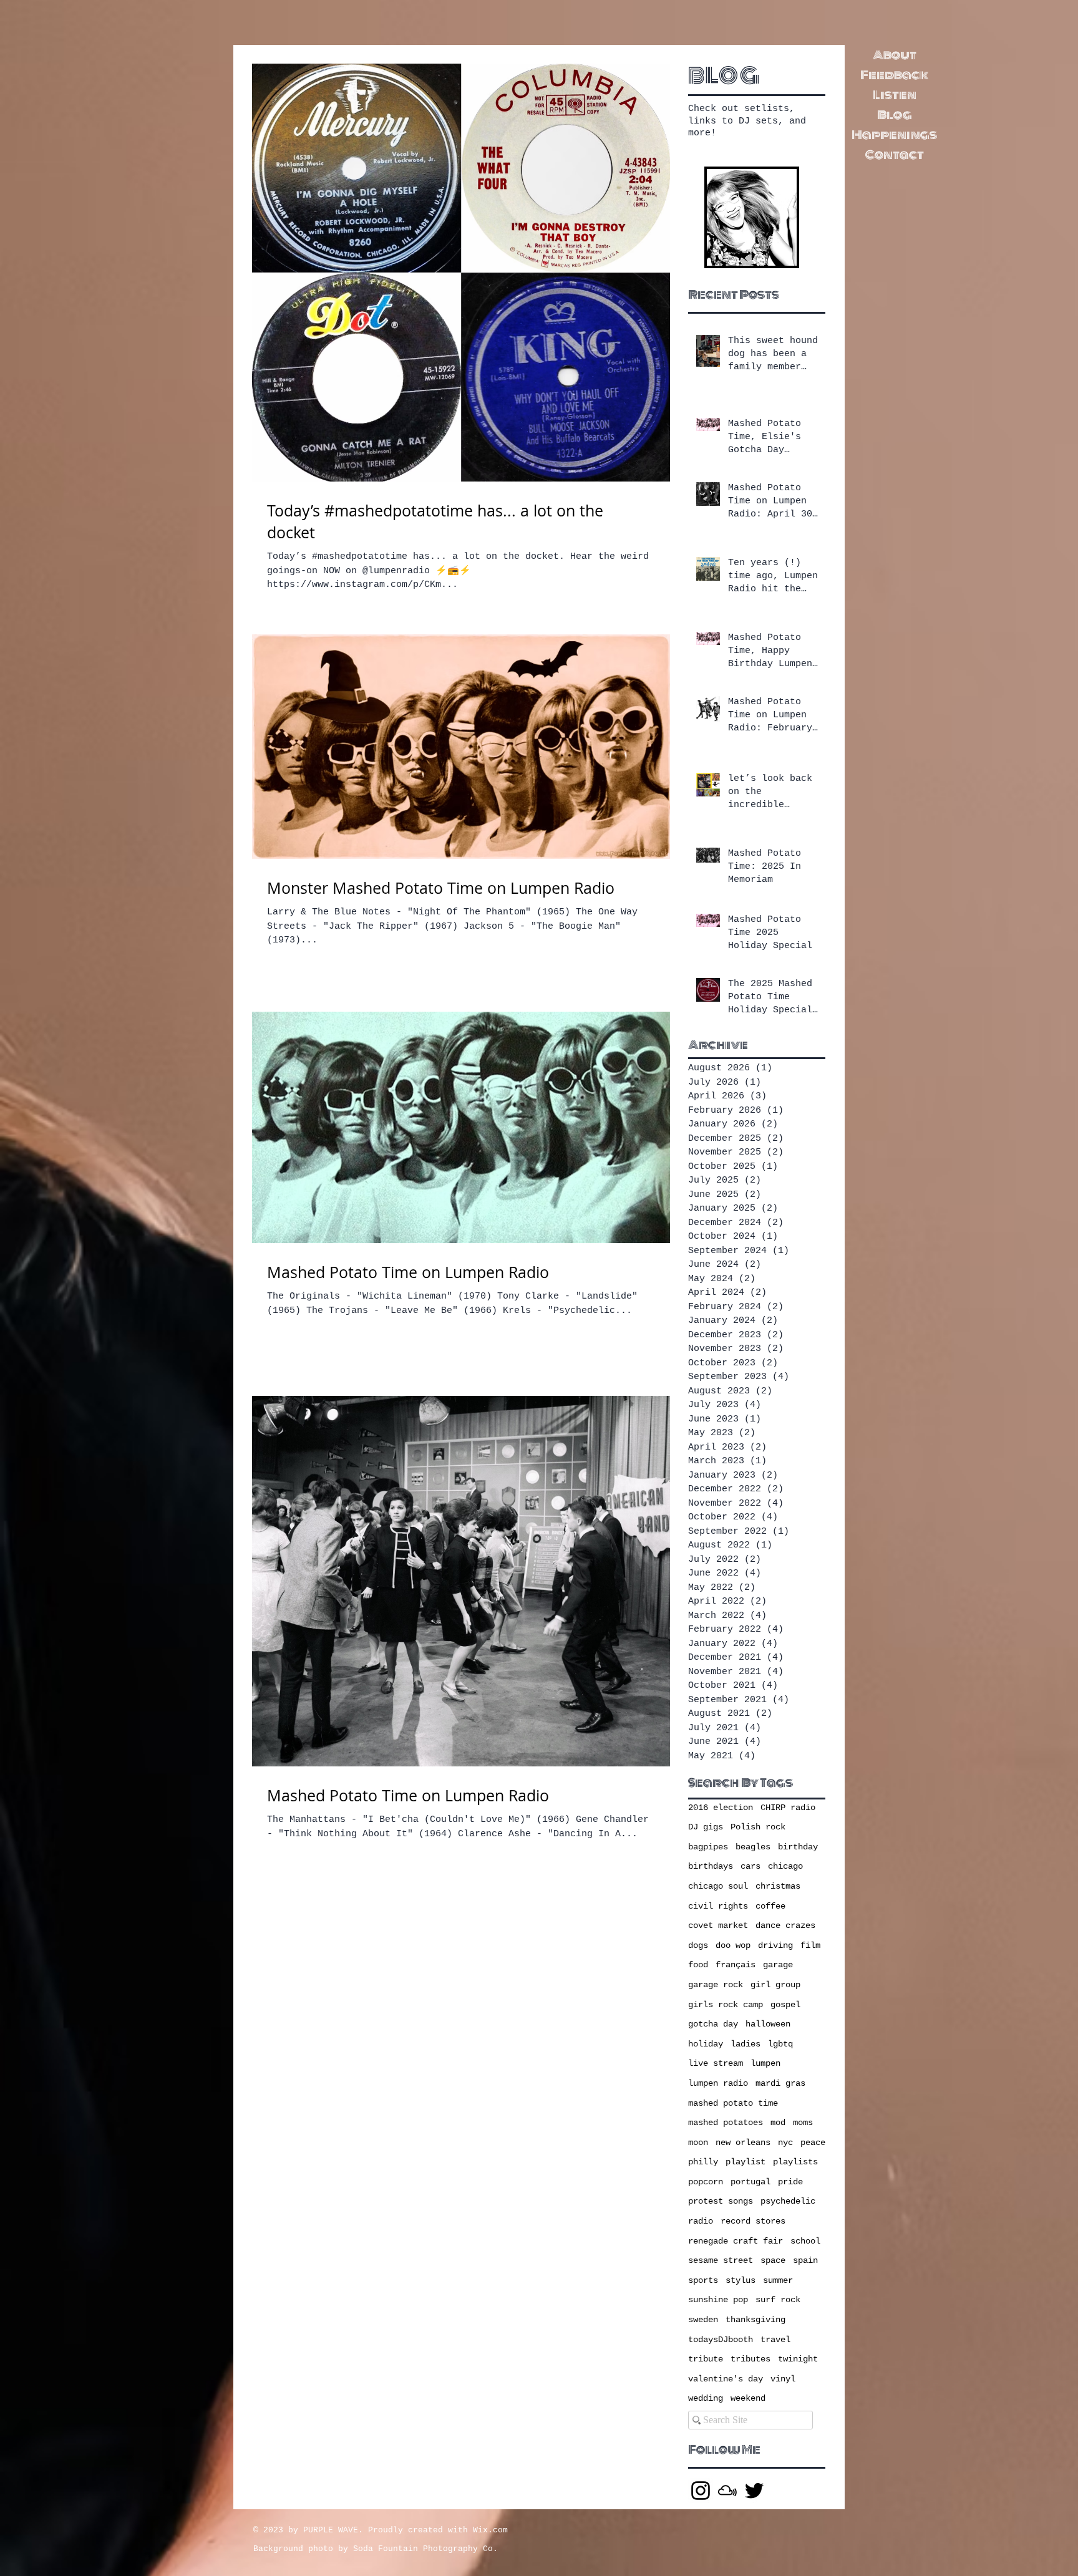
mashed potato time (733, 2103)
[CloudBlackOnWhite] (727, 2491)
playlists (795, 2162)
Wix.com (490, 2530)
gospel (785, 2005)
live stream (716, 2063)
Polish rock (758, 1827)
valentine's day (726, 2379)
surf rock (778, 2300)
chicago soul (718, 1886)
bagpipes (708, 1847)
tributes (750, 2359)
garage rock (716, 1985)
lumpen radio (718, 2083)
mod (778, 2123)
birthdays (711, 1866)
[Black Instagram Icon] (701, 2491)
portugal (750, 2182)
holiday (706, 2044)
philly (703, 2162)
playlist (745, 2162)
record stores (753, 2221)
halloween (768, 2024)
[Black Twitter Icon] (754, 2491)
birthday (798, 1847)
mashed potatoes (726, 2123)
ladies (745, 2044)
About (895, 55)
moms (803, 2123)
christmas (778, 1886)
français (736, 1965)
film (810, 1945)
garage (778, 1965)
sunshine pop (718, 2300)
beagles (753, 1847)
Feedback (894, 75)
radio (701, 2221)
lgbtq (780, 2044)
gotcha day (713, 2024)
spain (805, 2260)
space (773, 2260)
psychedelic (788, 2201)
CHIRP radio (788, 1808)
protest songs (721, 2201)
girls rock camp (726, 2005)
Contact (895, 155)
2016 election (721, 1808)
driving (775, 1945)
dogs (698, 1945)
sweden (703, 2320)
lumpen (765, 2063)
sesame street (721, 2260)
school (805, 2241)
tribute (706, 2359)
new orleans (743, 2143)
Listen (895, 95)
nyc (785, 2143)
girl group (775, 1985)
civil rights (718, 1906)
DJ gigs (706, 1827)
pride (790, 2182)
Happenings (894, 135)
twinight (798, 2359)
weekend (748, 2398)
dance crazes (785, 1925)
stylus (741, 2280)
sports (703, 2280)
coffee (770, 1906)
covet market (718, 1925)
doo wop (733, 1945)
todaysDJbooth (721, 2340)
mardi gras (780, 2083)
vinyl (783, 2379)
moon (698, 2143)
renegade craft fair (736, 2241)
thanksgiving (755, 2320)
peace (813, 2143)
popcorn (706, 2182)
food (698, 1965)
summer (778, 2280)
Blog (895, 115)
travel (775, 2340)
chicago (785, 1866)
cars (750, 1866)
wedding (706, 2398)
